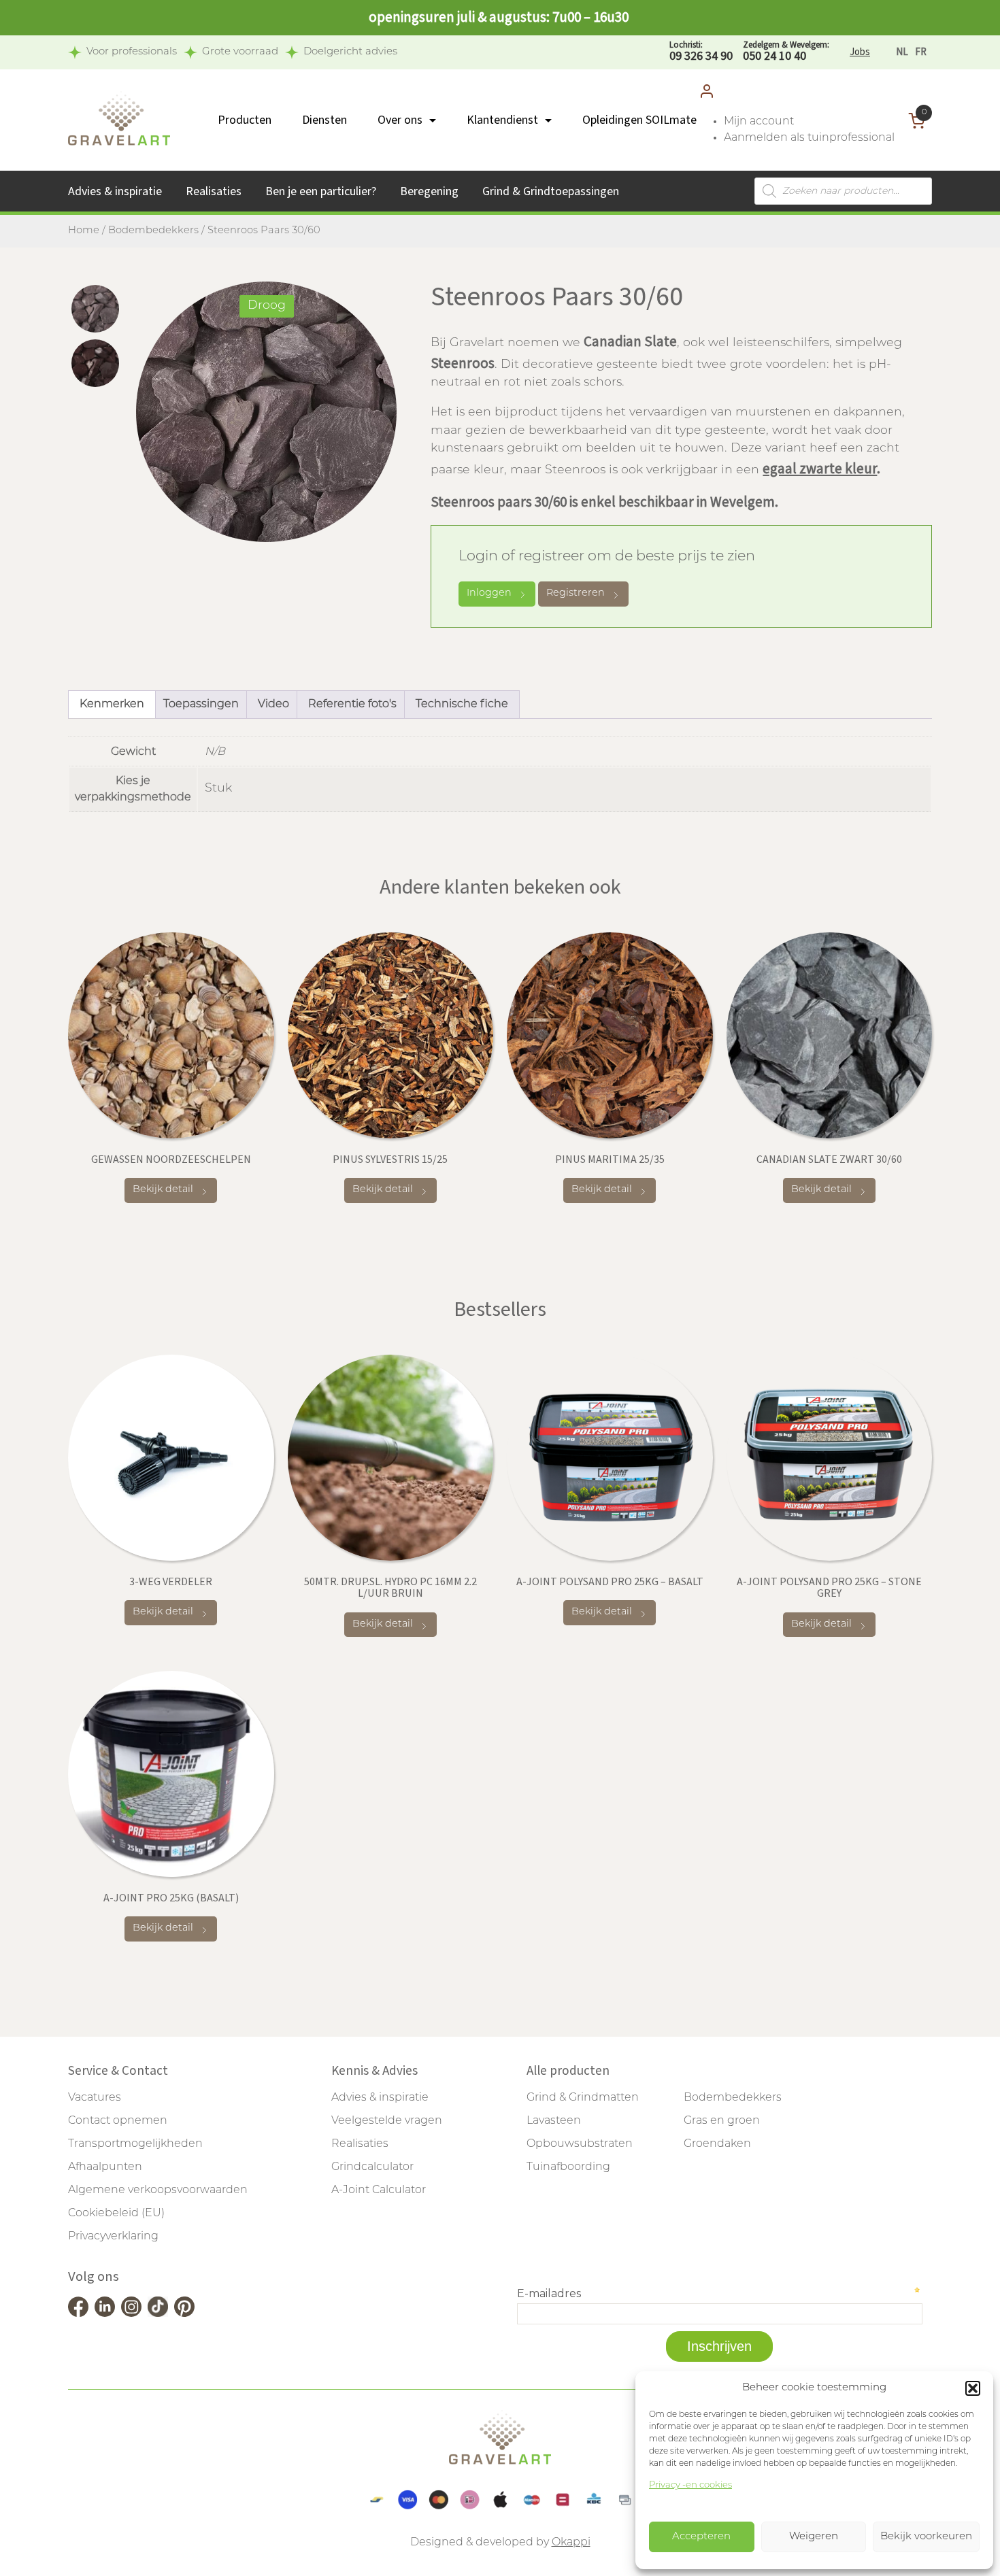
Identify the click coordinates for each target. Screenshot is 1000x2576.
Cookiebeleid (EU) (116, 2214)
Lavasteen (554, 2121)
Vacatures (95, 2098)
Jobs (860, 52)
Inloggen (489, 593)
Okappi (571, 2543)
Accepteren (701, 2537)
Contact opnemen (118, 2121)
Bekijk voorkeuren (926, 2537)
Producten (245, 120)
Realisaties (214, 191)
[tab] (95, 309)
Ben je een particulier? (321, 191)
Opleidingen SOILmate (639, 120)
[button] (973, 2388)
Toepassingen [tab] (201, 705)
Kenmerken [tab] (112, 705)
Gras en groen (722, 2121)
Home (84, 231)
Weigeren (814, 2537)
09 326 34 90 (701, 52)
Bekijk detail (163, 1190)
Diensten (324, 120)
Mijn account (759, 122)
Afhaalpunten (105, 2167)
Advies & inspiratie (115, 191)
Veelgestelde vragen (387, 2121)
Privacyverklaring (113, 2237)
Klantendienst (502, 120)
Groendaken (717, 2144)
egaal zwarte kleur (820, 469)
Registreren (576, 593)
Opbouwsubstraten (580, 2144)
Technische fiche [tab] (462, 705)
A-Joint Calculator (379, 2190)
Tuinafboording (568, 2167)
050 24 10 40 (786, 52)
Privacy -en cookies (690, 2485)
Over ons (400, 120)
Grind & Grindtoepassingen (551, 191)
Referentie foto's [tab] (352, 705)
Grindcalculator (372, 2167)
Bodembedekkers (153, 231)
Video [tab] (273, 705)
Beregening (429, 191)
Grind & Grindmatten (583, 2098)
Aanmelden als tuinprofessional (809, 138)
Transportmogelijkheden (135, 2144)
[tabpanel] (266, 412)
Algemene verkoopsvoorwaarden (158, 2190)
